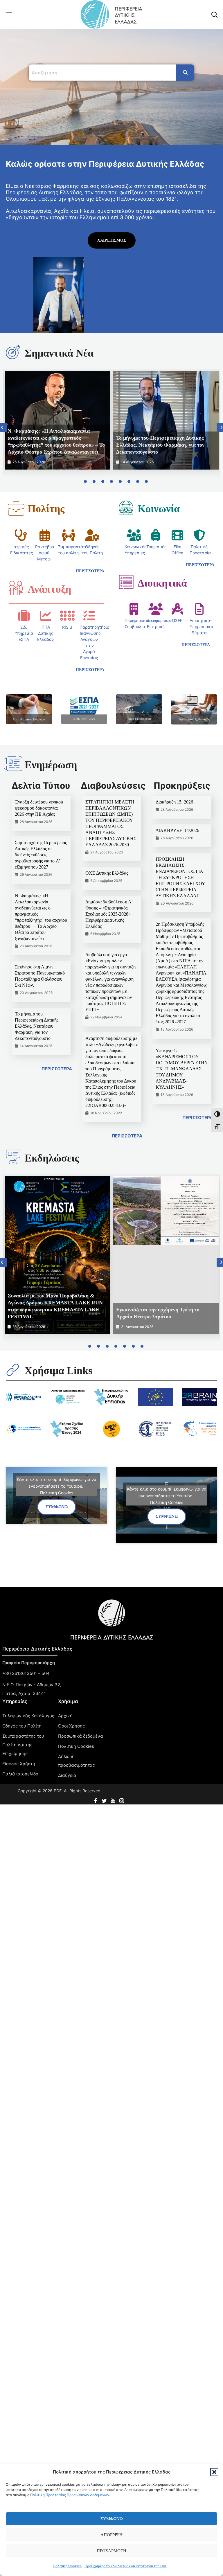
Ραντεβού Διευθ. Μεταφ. (45, 553)
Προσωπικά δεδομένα (81, 1736)
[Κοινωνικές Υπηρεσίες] (134, 535)
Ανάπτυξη (49, 589)
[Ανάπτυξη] (16, 588)
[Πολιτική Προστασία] (199, 535)
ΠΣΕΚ (177, 620)
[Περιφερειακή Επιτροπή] (156, 609)
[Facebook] (96, 1799)
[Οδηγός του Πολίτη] (92, 535)
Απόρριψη (111, 2535)
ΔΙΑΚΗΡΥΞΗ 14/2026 (177, 830)
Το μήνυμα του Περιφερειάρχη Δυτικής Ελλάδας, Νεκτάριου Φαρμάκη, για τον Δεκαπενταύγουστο (160, 445)
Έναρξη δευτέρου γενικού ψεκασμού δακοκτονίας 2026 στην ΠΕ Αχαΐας (39, 808)
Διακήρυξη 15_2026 (174, 802)
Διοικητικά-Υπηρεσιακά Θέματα (202, 627)
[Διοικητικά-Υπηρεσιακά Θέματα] (199, 609)
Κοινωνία (159, 509)
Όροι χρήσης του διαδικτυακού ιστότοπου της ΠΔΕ (126, 2566)
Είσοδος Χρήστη (19, 1764)
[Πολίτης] (16, 508)
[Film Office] (177, 535)
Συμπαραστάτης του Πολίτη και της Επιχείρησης (23, 1745)
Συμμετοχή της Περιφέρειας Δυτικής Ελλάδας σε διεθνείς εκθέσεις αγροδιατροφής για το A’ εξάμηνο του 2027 (41, 855)
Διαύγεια (67, 1775)
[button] (214, 2472)
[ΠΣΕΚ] (177, 609)
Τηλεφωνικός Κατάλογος (28, 1716)
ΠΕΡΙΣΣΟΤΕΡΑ (57, 1069)
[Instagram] (122, 1799)
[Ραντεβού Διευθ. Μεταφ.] (44, 535)
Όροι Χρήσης (71, 1726)
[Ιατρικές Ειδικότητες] (21, 535)
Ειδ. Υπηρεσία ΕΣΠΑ (24, 633)
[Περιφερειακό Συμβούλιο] (134, 609)
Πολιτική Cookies (67, 2566)
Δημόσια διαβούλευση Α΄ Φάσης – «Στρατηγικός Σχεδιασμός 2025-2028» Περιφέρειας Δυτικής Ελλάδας (109, 914)
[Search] (185, 73)
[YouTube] (114, 1799)
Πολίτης (46, 509)
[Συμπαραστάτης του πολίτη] (69, 535)
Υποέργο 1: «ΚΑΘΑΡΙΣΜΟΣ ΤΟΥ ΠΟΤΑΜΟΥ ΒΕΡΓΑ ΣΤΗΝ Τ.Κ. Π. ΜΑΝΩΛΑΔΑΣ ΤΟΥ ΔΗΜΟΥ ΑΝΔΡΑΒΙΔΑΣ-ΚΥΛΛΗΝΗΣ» (182, 1069)
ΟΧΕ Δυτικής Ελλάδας (107, 873)
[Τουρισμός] (156, 535)
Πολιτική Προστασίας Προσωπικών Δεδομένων (70, 2495)
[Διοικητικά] (126, 582)
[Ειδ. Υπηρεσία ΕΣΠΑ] (24, 616)
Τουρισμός (157, 547)
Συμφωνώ (112, 2519)
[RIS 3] (67, 616)
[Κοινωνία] (126, 508)
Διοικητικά (162, 583)
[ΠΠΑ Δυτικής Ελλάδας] (46, 616)
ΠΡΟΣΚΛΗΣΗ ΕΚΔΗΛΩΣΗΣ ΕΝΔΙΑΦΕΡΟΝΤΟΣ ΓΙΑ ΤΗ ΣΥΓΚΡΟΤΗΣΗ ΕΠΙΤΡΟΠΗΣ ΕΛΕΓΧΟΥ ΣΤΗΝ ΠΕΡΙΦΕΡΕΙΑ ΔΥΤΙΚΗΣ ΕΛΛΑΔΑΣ (180, 877)
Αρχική (65, 1716)
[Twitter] (105, 1799)
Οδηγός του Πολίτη (22, 1726)
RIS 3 (67, 627)
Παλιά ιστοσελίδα (20, 1774)
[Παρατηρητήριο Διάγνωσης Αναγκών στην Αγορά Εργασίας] (89, 616)
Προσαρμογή (111, 2551)
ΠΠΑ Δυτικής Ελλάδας (46, 633)
